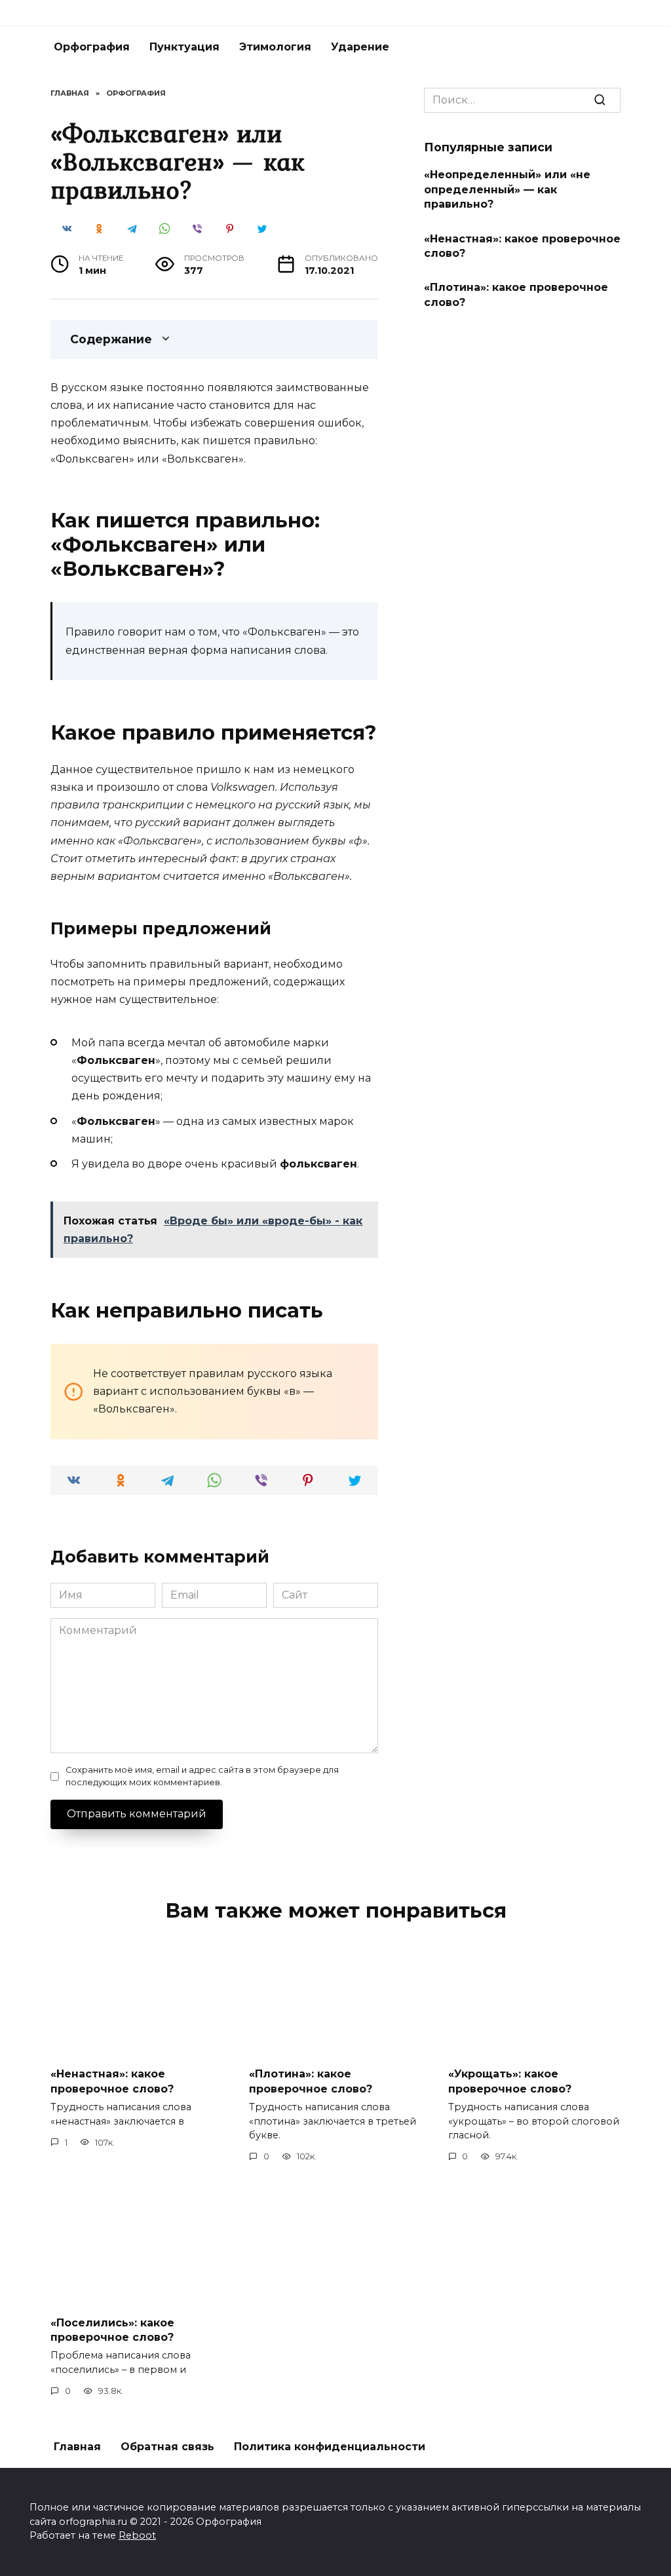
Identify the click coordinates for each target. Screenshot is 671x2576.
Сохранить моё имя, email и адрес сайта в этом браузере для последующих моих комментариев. (202, 1776)
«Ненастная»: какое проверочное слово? (522, 245)
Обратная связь (167, 2447)
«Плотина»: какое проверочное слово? (516, 294)
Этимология (275, 47)
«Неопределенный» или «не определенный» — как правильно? (507, 189)
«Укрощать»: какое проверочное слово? (510, 2081)
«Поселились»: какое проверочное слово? (112, 2329)
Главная (77, 2447)
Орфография (92, 47)
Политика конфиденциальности (330, 2447)
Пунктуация (184, 47)
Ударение (360, 47)
